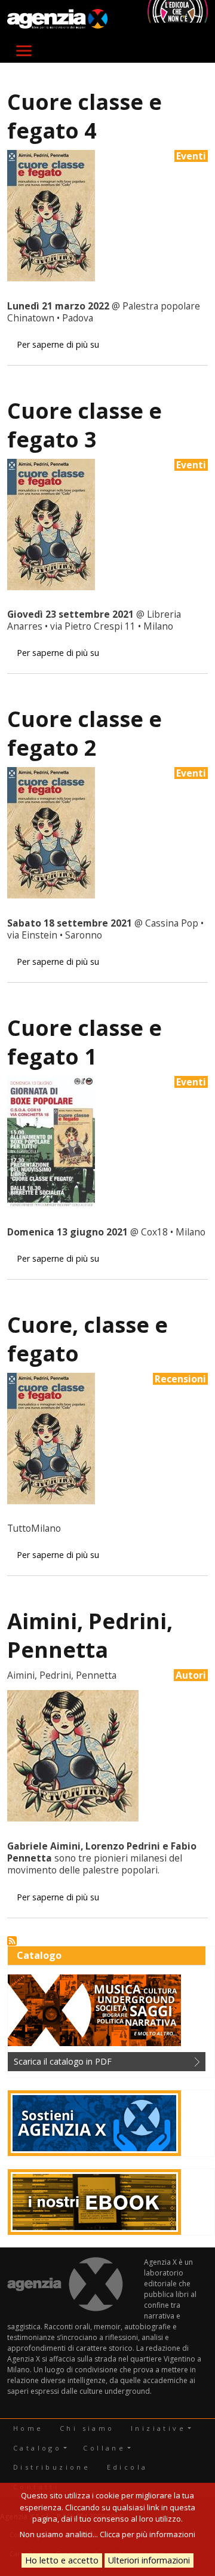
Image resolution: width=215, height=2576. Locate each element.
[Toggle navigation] (24, 51)
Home (28, 2428)
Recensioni (180, 1379)
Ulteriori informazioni (149, 2560)
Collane (104, 2448)
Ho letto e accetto (62, 2560)
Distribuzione (52, 2467)
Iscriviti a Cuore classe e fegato (12, 1941)
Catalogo (37, 2448)
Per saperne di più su (58, 344)
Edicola (128, 2467)
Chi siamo (87, 2428)
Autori (191, 1675)
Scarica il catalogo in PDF (63, 2061)
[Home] (57, 19)
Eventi (191, 156)
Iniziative (158, 2428)
